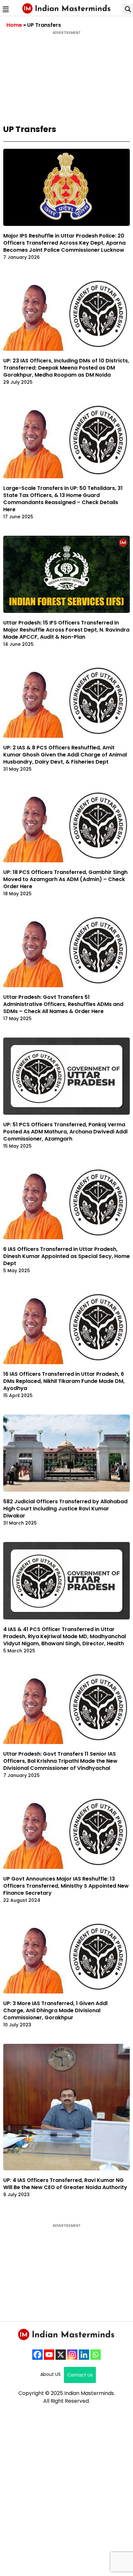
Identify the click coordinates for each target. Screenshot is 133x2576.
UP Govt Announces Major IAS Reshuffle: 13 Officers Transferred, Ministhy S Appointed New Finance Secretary (66, 1886)
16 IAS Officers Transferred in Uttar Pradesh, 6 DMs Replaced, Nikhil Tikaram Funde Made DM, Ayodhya (64, 1381)
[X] (61, 2355)
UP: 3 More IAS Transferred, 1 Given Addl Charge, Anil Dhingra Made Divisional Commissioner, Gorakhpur (55, 2010)
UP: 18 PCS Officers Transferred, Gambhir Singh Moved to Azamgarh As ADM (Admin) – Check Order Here (65, 879)
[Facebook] (37, 2355)
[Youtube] (49, 2355)
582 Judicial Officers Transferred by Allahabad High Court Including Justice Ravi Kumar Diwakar (65, 1509)
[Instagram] (72, 2355)
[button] (5, 9)
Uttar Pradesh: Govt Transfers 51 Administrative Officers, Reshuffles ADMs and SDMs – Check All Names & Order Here (63, 1004)
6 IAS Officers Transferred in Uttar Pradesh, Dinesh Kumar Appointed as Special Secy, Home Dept (66, 1256)
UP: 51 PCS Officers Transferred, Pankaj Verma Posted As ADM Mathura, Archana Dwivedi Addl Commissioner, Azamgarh (65, 1132)
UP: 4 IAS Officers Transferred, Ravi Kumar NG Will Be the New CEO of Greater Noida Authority (65, 2184)
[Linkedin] (84, 2355)
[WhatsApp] (96, 2355)
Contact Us (80, 2375)
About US (51, 2374)
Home (14, 25)
